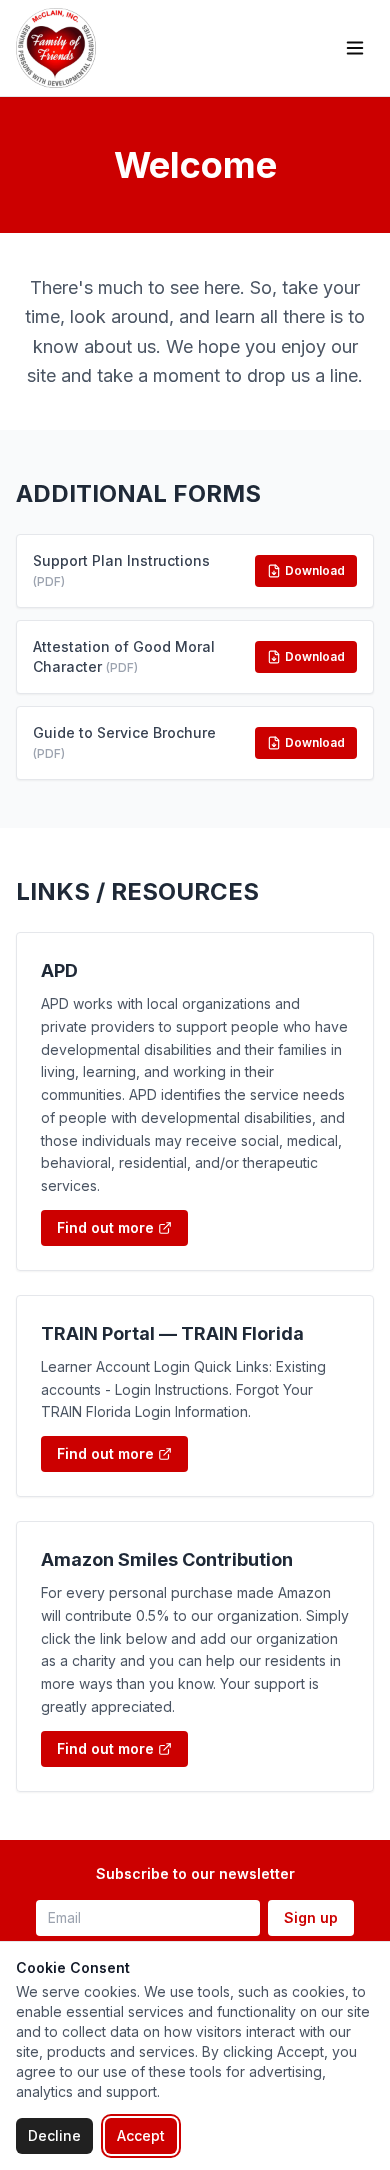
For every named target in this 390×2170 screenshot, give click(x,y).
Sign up (311, 1917)
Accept (141, 2135)
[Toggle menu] (355, 48)
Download (315, 570)
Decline (54, 2135)
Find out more (105, 1227)
